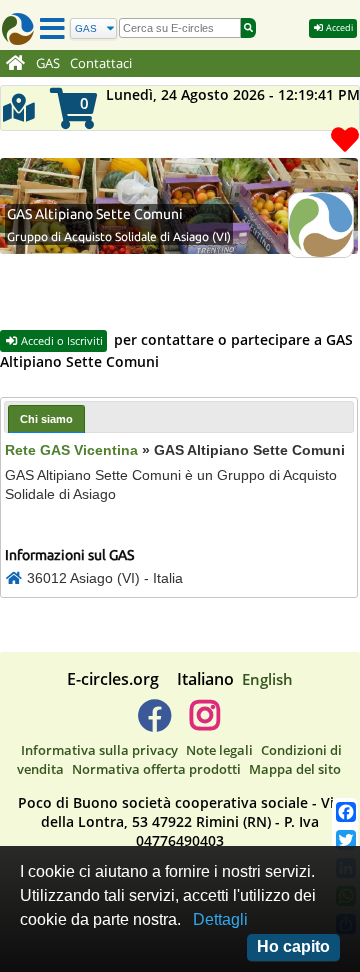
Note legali (219, 750)
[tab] (46, 418)
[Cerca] (248, 28)
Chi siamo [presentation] (46, 419)
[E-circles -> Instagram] (204, 723)
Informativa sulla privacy (99, 750)
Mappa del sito (295, 769)
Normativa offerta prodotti (156, 769)
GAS (48, 63)
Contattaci (101, 63)
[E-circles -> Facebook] (154, 723)
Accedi (338, 27)
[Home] (15, 64)
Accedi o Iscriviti (60, 340)
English (267, 679)
